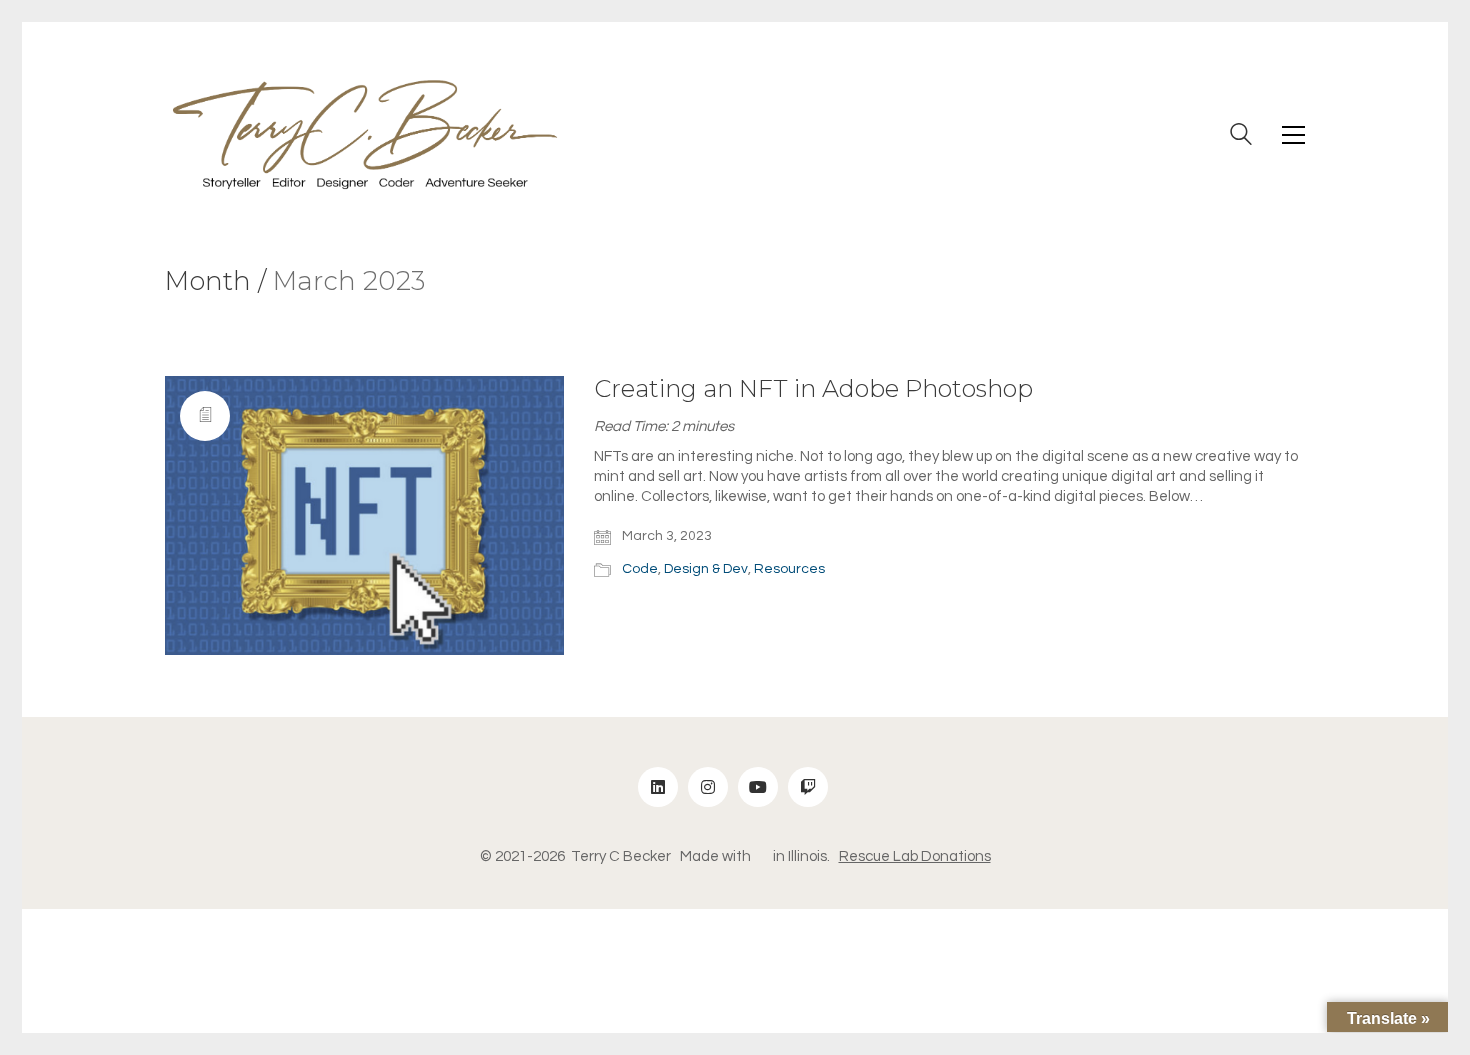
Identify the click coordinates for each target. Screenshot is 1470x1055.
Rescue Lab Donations (915, 856)
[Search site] (1241, 137)
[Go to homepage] (365, 134)
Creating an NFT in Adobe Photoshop (813, 389)
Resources (789, 569)
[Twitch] (808, 787)
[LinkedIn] (658, 787)
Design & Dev (706, 569)
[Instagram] (708, 787)
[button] (1293, 135)
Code (640, 569)
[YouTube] (758, 787)
